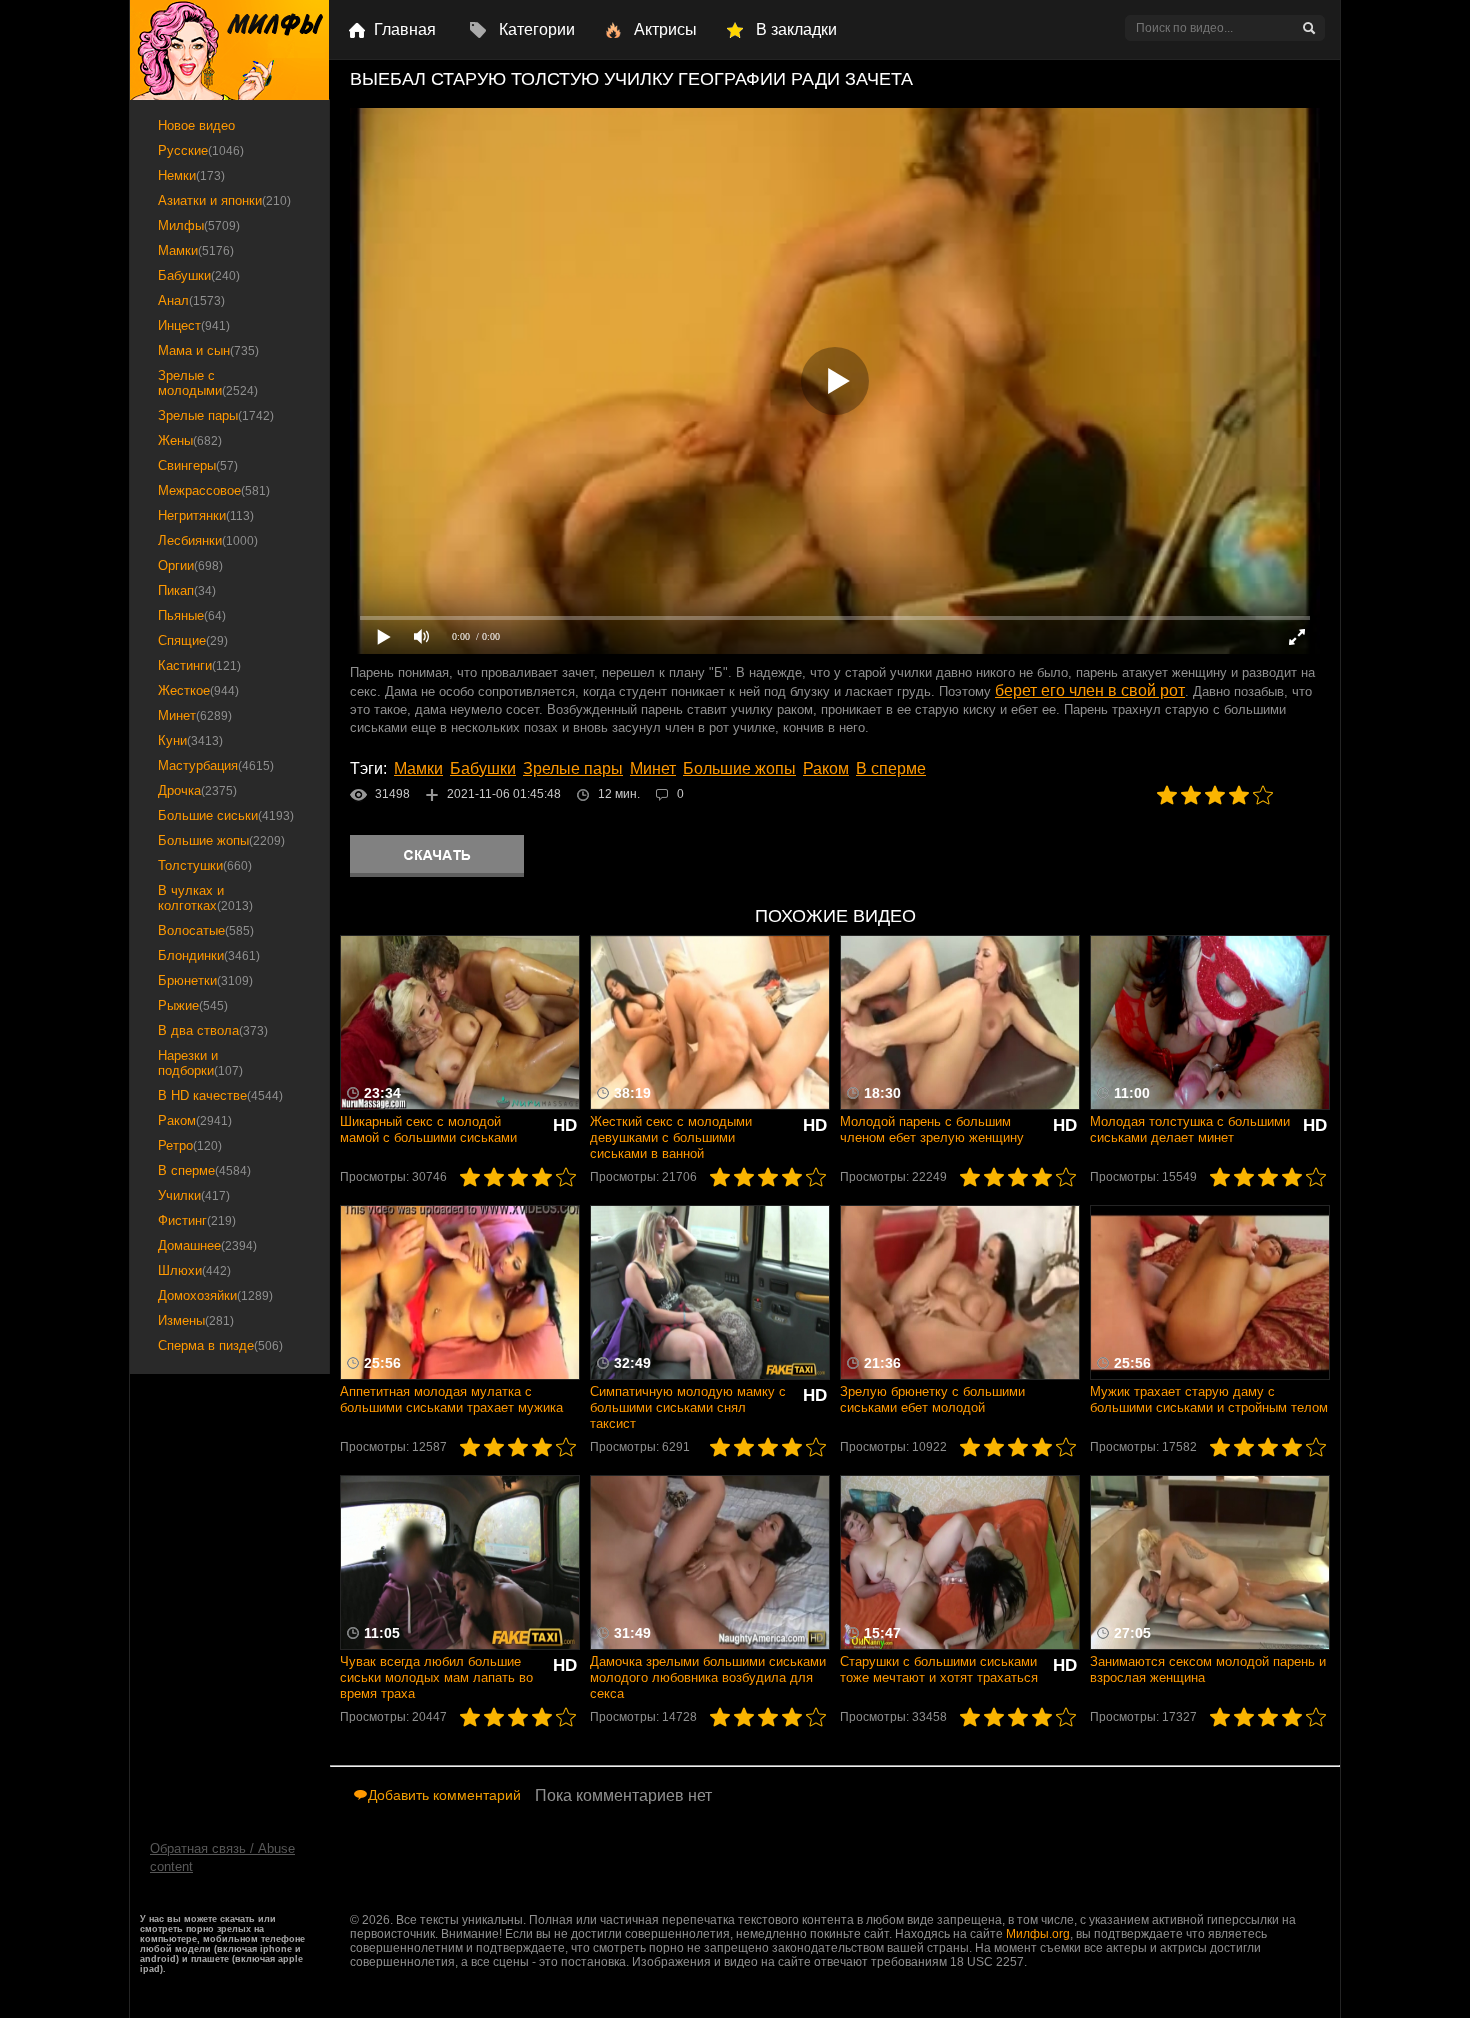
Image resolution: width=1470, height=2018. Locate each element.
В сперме (891, 768)
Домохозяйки (215, 1295)
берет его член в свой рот (1090, 690)
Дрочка (197, 790)
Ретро (190, 1145)
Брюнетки (205, 980)
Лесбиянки (208, 540)
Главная (405, 29)
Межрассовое (214, 490)
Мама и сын (208, 350)
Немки (191, 175)
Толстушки (205, 865)
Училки (194, 1195)
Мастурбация (216, 765)
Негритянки (206, 515)
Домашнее (207, 1245)
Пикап (187, 590)
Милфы (199, 225)
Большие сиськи (226, 815)
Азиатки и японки (224, 200)
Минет (653, 768)
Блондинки (209, 955)
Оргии (190, 565)
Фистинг (197, 1220)
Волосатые (206, 930)
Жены (190, 440)
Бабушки (483, 768)
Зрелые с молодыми (208, 383)
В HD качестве (220, 1095)
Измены (196, 1320)
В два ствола (213, 1030)
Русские (201, 150)
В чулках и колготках (205, 898)
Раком (826, 768)
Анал (191, 300)
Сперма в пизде (220, 1345)
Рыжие (193, 1005)
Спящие (193, 640)
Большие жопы (739, 768)
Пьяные (192, 615)
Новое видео (196, 125)
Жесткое (198, 690)
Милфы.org (1038, 1934)
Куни (190, 740)
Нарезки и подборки (200, 1063)
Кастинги (199, 665)
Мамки (418, 768)
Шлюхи (194, 1270)
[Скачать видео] (437, 856)
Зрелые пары (573, 768)
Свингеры (198, 465)
